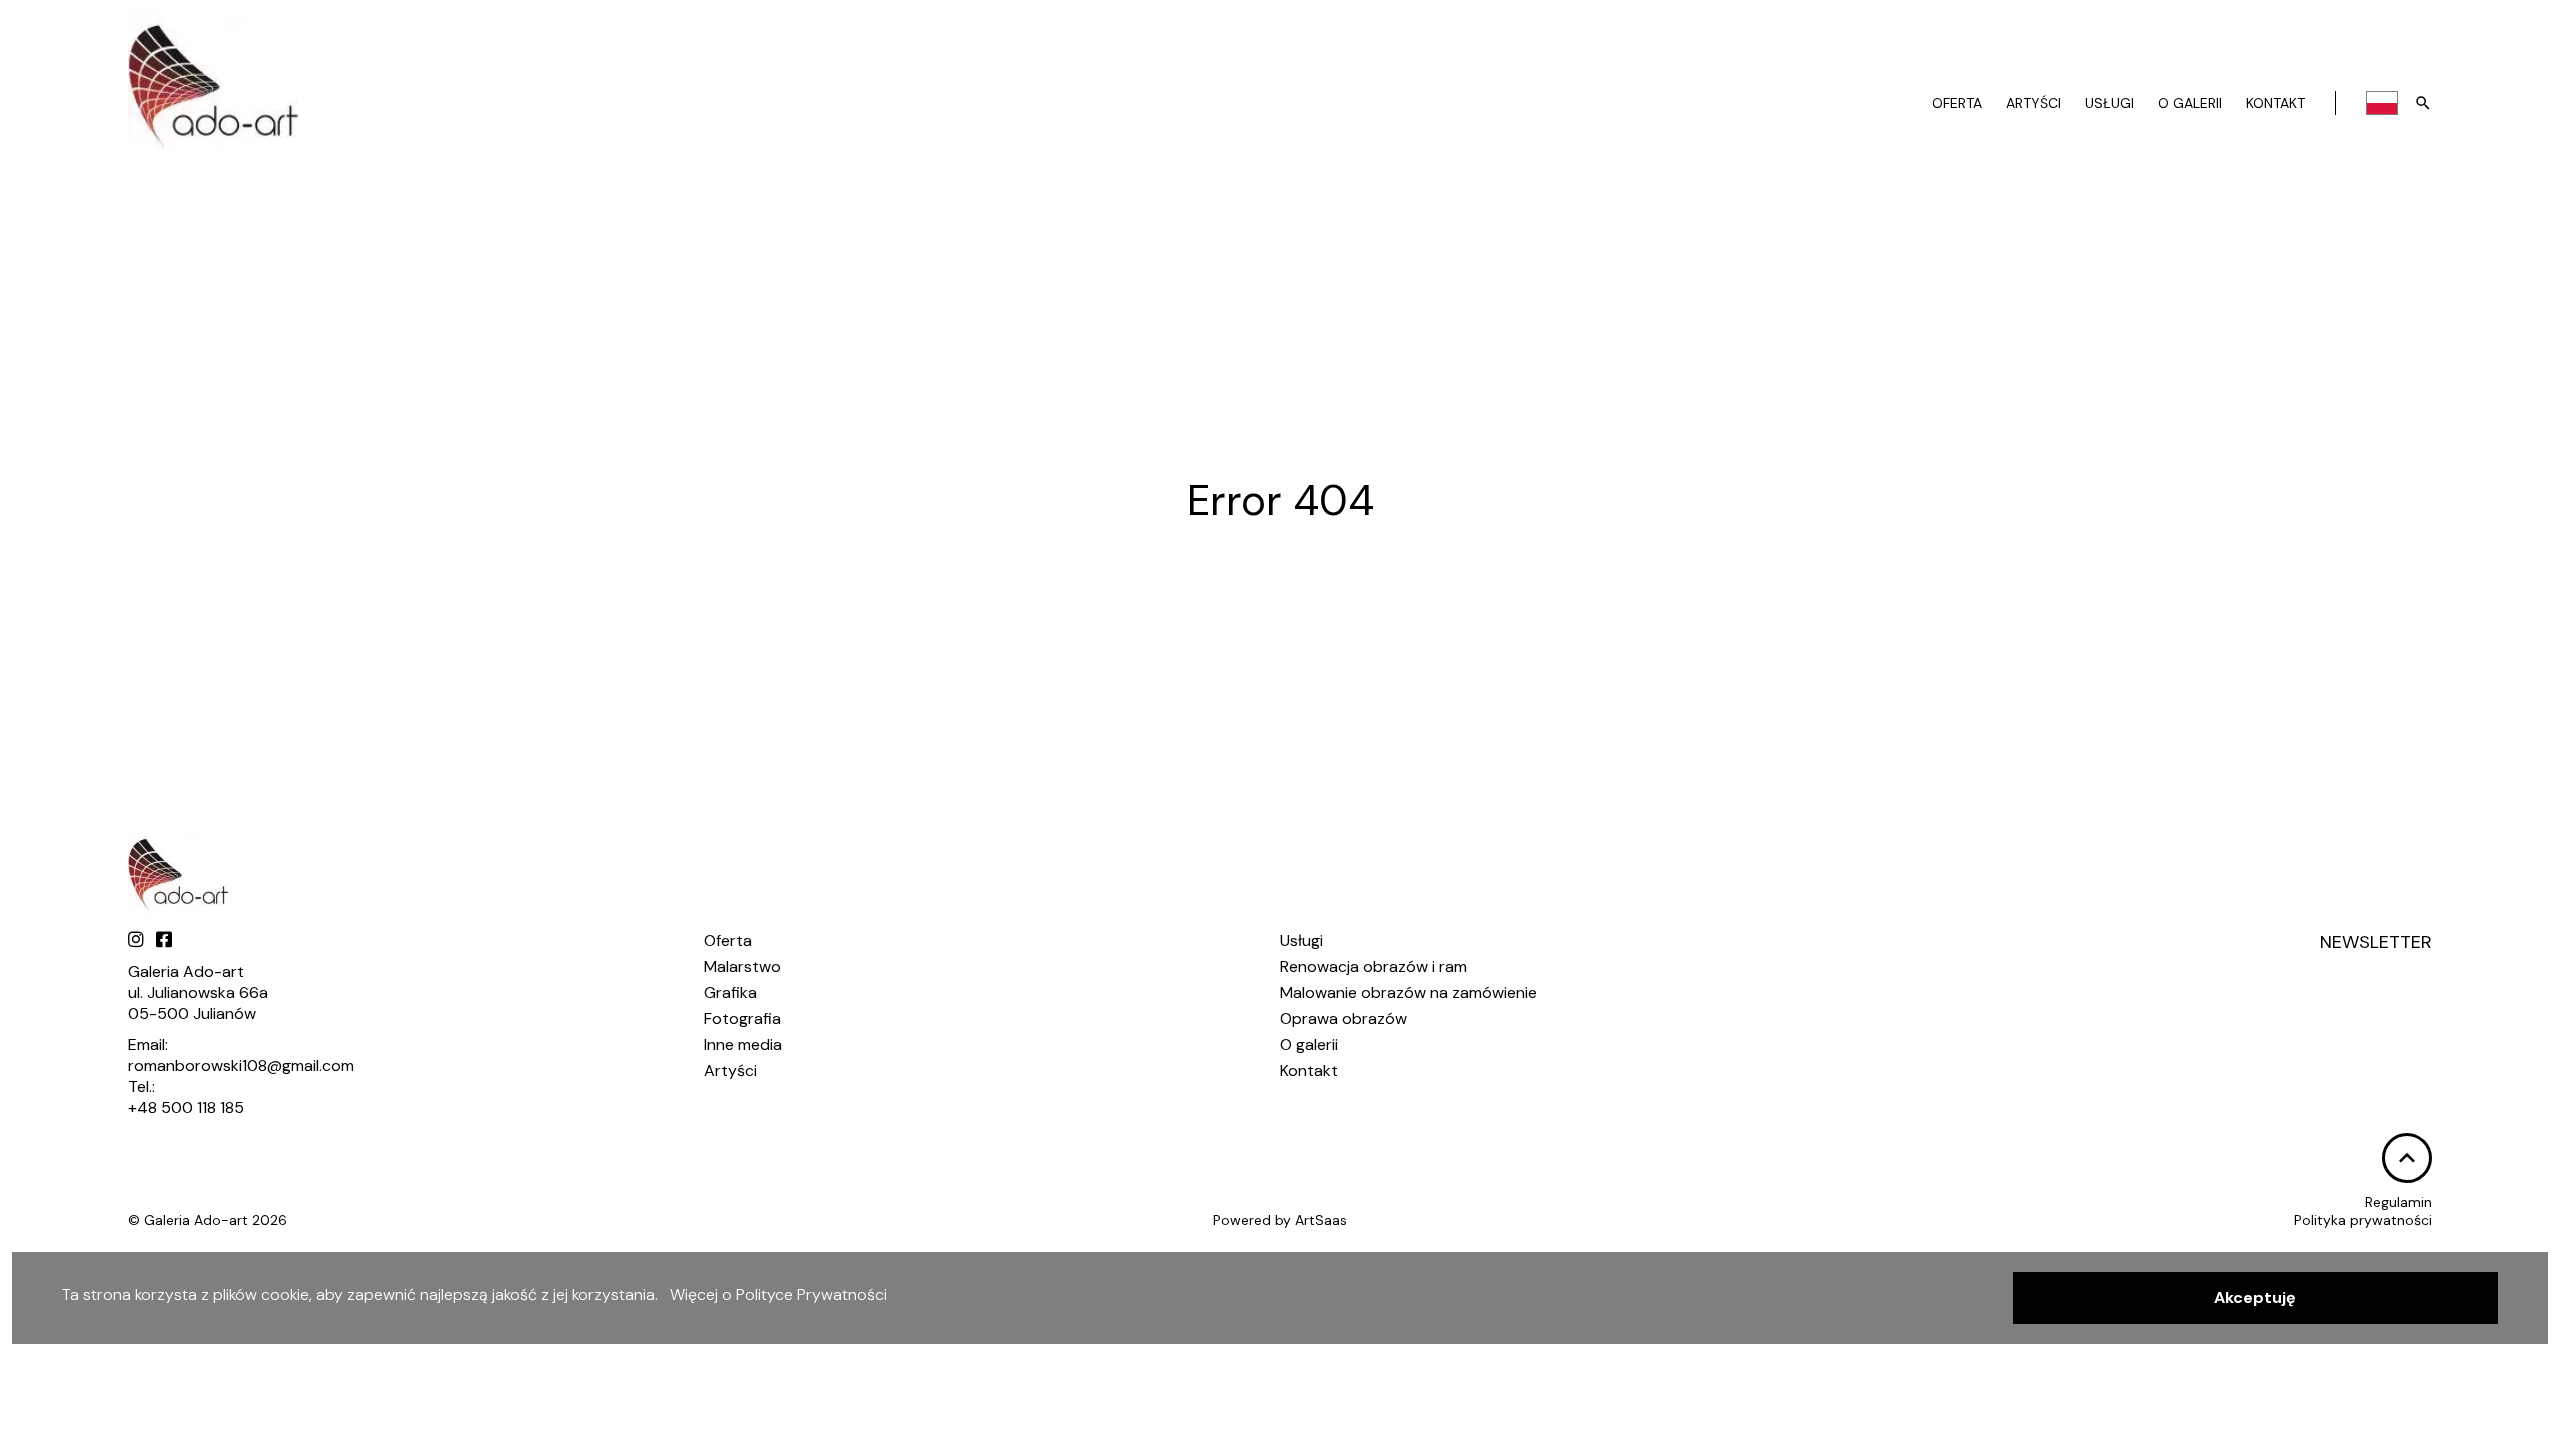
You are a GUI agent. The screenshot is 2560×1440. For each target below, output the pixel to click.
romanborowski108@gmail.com (241, 1065)
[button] (2255, 1298)
